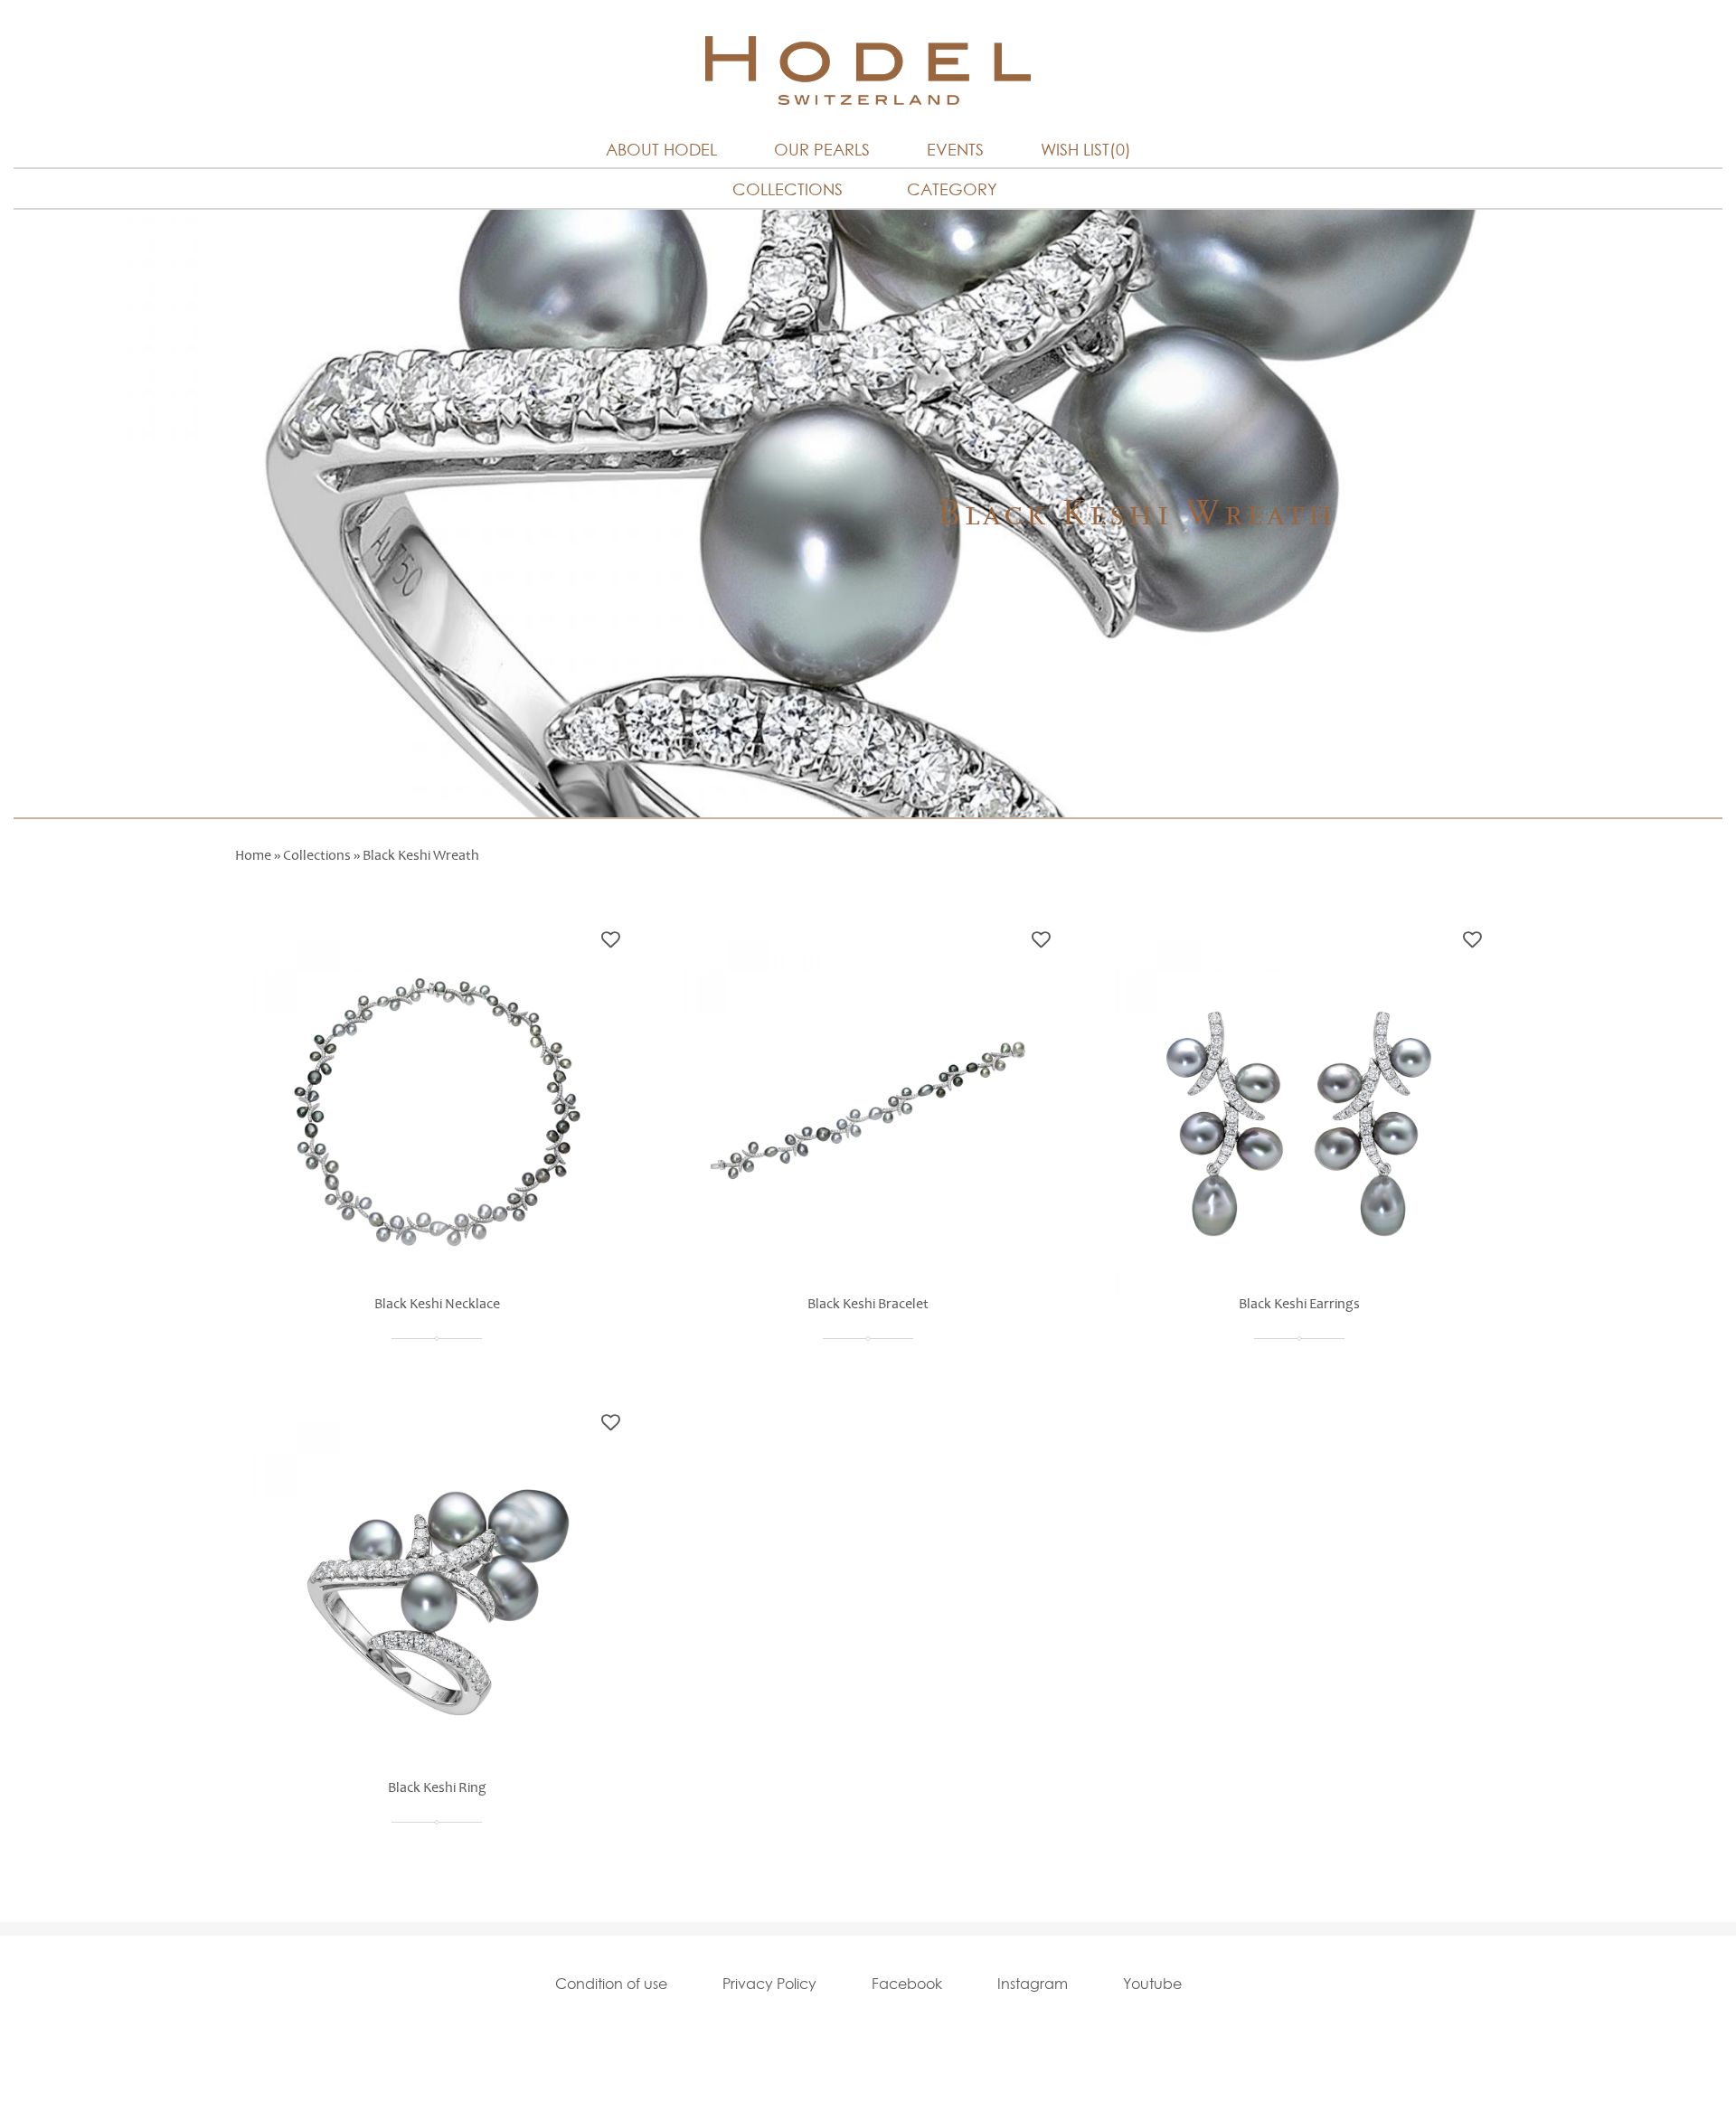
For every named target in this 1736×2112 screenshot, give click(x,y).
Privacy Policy (769, 1984)
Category (952, 189)
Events (955, 150)
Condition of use (611, 1984)
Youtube (1152, 1984)
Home (253, 855)
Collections (788, 189)
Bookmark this (611, 940)
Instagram (1033, 1984)
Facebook (907, 1984)
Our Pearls (822, 150)
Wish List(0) (1086, 150)
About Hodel (661, 150)
